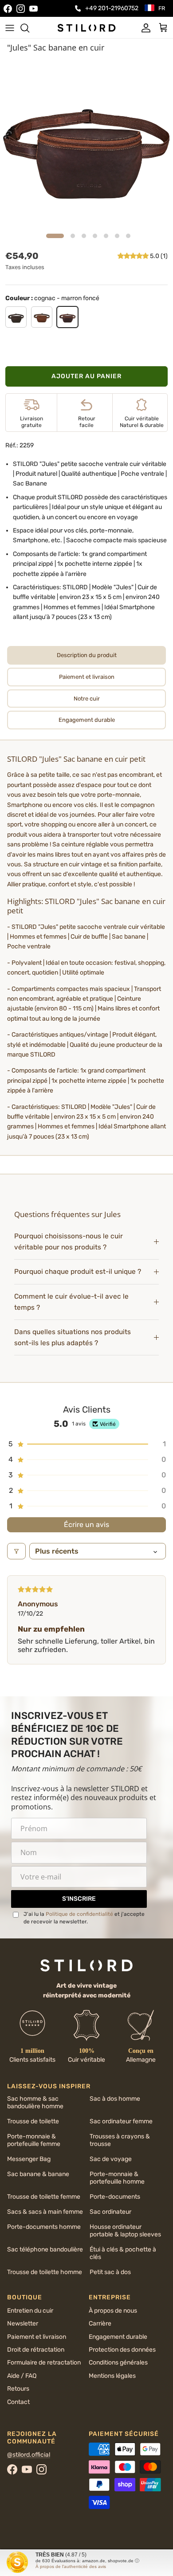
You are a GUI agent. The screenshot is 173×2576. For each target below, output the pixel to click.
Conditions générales (118, 2363)
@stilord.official (29, 2455)
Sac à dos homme (115, 2099)
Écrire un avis (86, 1525)
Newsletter (23, 2323)
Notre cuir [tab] (87, 699)
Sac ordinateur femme (121, 2121)
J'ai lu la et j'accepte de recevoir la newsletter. (84, 1918)
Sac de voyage (111, 2159)
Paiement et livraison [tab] (87, 677)
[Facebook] (8, 9)
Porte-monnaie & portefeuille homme (117, 2178)
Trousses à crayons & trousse (120, 2140)
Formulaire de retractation (44, 2363)
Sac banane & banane (38, 2174)
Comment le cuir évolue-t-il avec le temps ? (71, 1302)
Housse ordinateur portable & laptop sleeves (125, 2231)
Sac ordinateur (110, 2212)
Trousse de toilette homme (45, 2272)
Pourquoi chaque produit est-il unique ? (78, 1272)
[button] (134, 256)
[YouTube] (33, 9)
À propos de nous (113, 2311)
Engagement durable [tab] (87, 720)
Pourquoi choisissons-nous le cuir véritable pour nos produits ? (69, 1242)
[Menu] (10, 28)
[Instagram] (21, 9)
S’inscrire (79, 1899)
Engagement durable (118, 2337)
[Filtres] (16, 1551)
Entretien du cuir (30, 2311)
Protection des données (122, 2350)
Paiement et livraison (37, 2337)
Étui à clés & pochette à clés (123, 2253)
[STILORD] (86, 27)
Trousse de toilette (33, 2121)
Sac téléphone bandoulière (45, 2249)
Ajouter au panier (86, 376)
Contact (18, 2402)
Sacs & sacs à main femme (45, 2212)
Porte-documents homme (44, 2227)
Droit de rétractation (36, 2350)
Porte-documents (115, 2197)
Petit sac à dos (110, 2272)
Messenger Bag (29, 2159)
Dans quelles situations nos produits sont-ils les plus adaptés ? (73, 1337)
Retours (18, 2389)
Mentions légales (112, 2376)
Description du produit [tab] (87, 655)
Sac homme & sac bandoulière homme (35, 2102)
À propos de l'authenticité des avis (71, 2566)
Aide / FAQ (22, 2376)
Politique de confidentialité (79, 1914)
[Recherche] (29, 28)
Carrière (100, 2323)
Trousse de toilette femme (44, 2197)
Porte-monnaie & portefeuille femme (34, 2140)
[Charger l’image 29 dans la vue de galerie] (86, 143)
